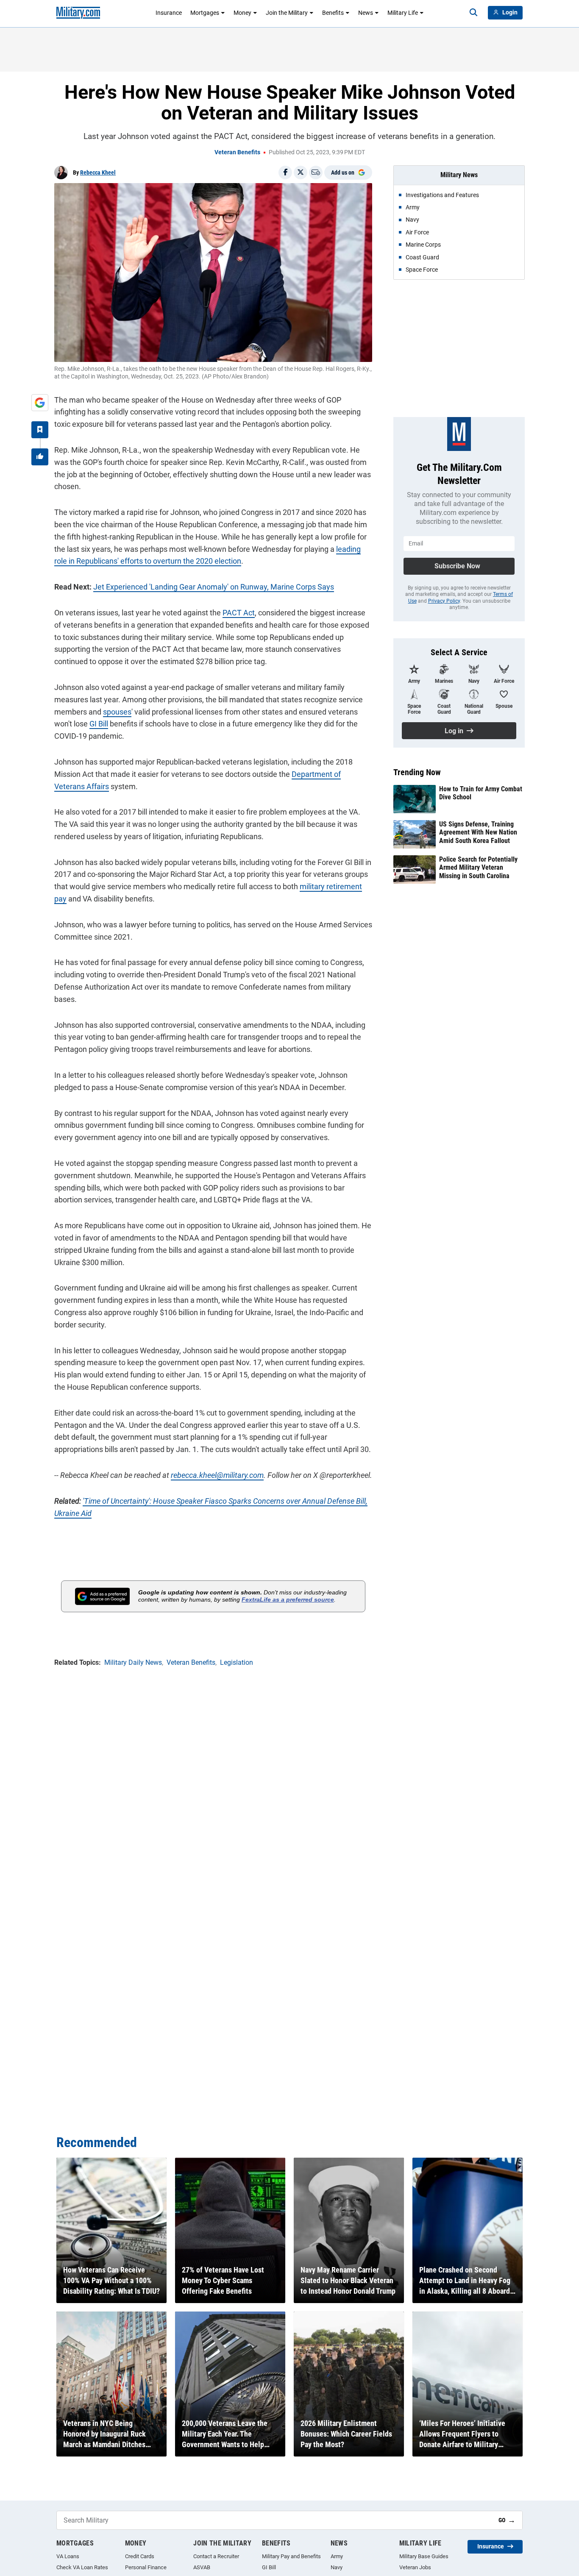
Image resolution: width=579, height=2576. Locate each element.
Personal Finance (146, 2567)
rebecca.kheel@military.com (217, 1475)
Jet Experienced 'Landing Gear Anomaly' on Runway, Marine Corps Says (214, 587)
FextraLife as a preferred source (288, 1600)
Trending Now (417, 772)
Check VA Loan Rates (82, 2567)
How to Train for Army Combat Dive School (481, 793)
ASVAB (202, 2567)
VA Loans (68, 2556)
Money (242, 13)
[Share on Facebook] (285, 172)
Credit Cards (140, 2556)
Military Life (403, 13)
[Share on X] (301, 172)
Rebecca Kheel (98, 172)
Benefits (333, 13)
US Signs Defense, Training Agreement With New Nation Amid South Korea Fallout (478, 832)
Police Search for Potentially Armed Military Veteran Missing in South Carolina (478, 867)
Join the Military (287, 13)
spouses (117, 712)
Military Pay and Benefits (291, 2556)
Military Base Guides (424, 2556)
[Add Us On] (40, 403)
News (366, 13)
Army (337, 2556)
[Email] (316, 172)
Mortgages (205, 13)
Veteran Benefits (237, 152)
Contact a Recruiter (216, 2556)
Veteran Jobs (415, 2567)
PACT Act (239, 613)
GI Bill (99, 724)
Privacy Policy (444, 601)
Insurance (169, 13)
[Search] (473, 13)
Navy (337, 2567)
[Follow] (40, 430)
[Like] (40, 457)
